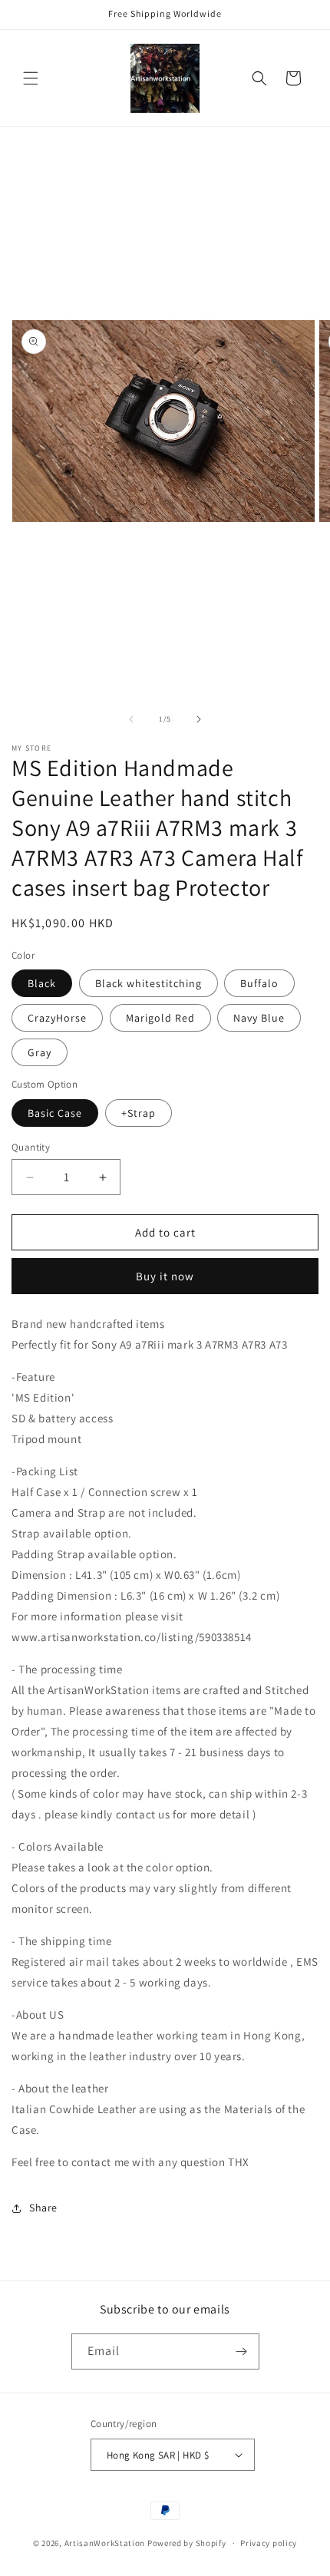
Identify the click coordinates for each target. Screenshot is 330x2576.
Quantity (31, 1147)
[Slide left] (131, 719)
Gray (40, 1052)
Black (42, 983)
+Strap (139, 1113)
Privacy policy (269, 2543)
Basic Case (55, 1113)
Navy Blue (259, 1018)
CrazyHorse (57, 1018)
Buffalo (259, 983)
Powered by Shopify (187, 2543)
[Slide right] (199, 719)
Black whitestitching (148, 983)
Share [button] (43, 2208)
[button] (31, 78)
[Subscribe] (242, 2351)
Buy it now (165, 1276)
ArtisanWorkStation (105, 2543)
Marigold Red (160, 1018)
